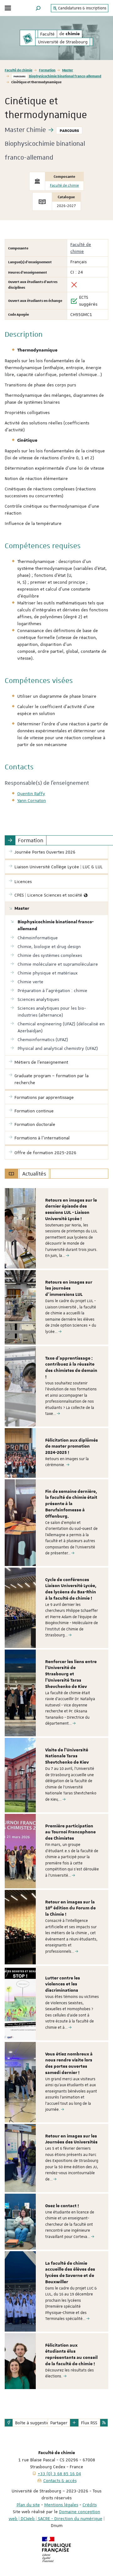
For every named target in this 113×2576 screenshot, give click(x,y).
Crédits (90, 2505)
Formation (47, 70)
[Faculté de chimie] (28, 38)
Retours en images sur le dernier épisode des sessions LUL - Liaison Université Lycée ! (71, 1210)
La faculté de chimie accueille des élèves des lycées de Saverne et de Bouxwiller (70, 2273)
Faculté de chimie (19, 70)
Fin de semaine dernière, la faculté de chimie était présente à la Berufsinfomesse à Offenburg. (71, 1504)
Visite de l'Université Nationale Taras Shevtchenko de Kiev (67, 1756)
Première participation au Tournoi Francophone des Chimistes (70, 1832)
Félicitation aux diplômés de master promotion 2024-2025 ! (72, 1447)
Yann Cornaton (32, 800)
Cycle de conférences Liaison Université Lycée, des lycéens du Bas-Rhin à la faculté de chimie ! (71, 1589)
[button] (38, 8)
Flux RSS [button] (89, 2423)
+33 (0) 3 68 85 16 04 (59, 2474)
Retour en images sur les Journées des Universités (71, 2139)
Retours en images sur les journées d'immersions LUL (69, 1289)
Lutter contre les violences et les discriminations (63, 1984)
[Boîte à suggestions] (9, 2423)
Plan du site (28, 2505)
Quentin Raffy (31, 794)
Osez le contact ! (62, 2206)
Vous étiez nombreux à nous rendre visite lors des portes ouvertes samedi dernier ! (69, 2063)
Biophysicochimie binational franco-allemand (65, 76)
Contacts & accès (60, 2480)
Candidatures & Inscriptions (82, 8)
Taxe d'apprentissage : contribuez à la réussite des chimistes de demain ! (71, 1368)
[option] (56, 1228)
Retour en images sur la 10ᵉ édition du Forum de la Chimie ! (70, 1908)
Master (68, 70)
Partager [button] (59, 2423)
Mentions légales (61, 2505)
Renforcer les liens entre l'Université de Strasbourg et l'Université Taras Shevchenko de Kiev (71, 1674)
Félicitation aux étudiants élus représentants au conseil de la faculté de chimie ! (71, 2355)
